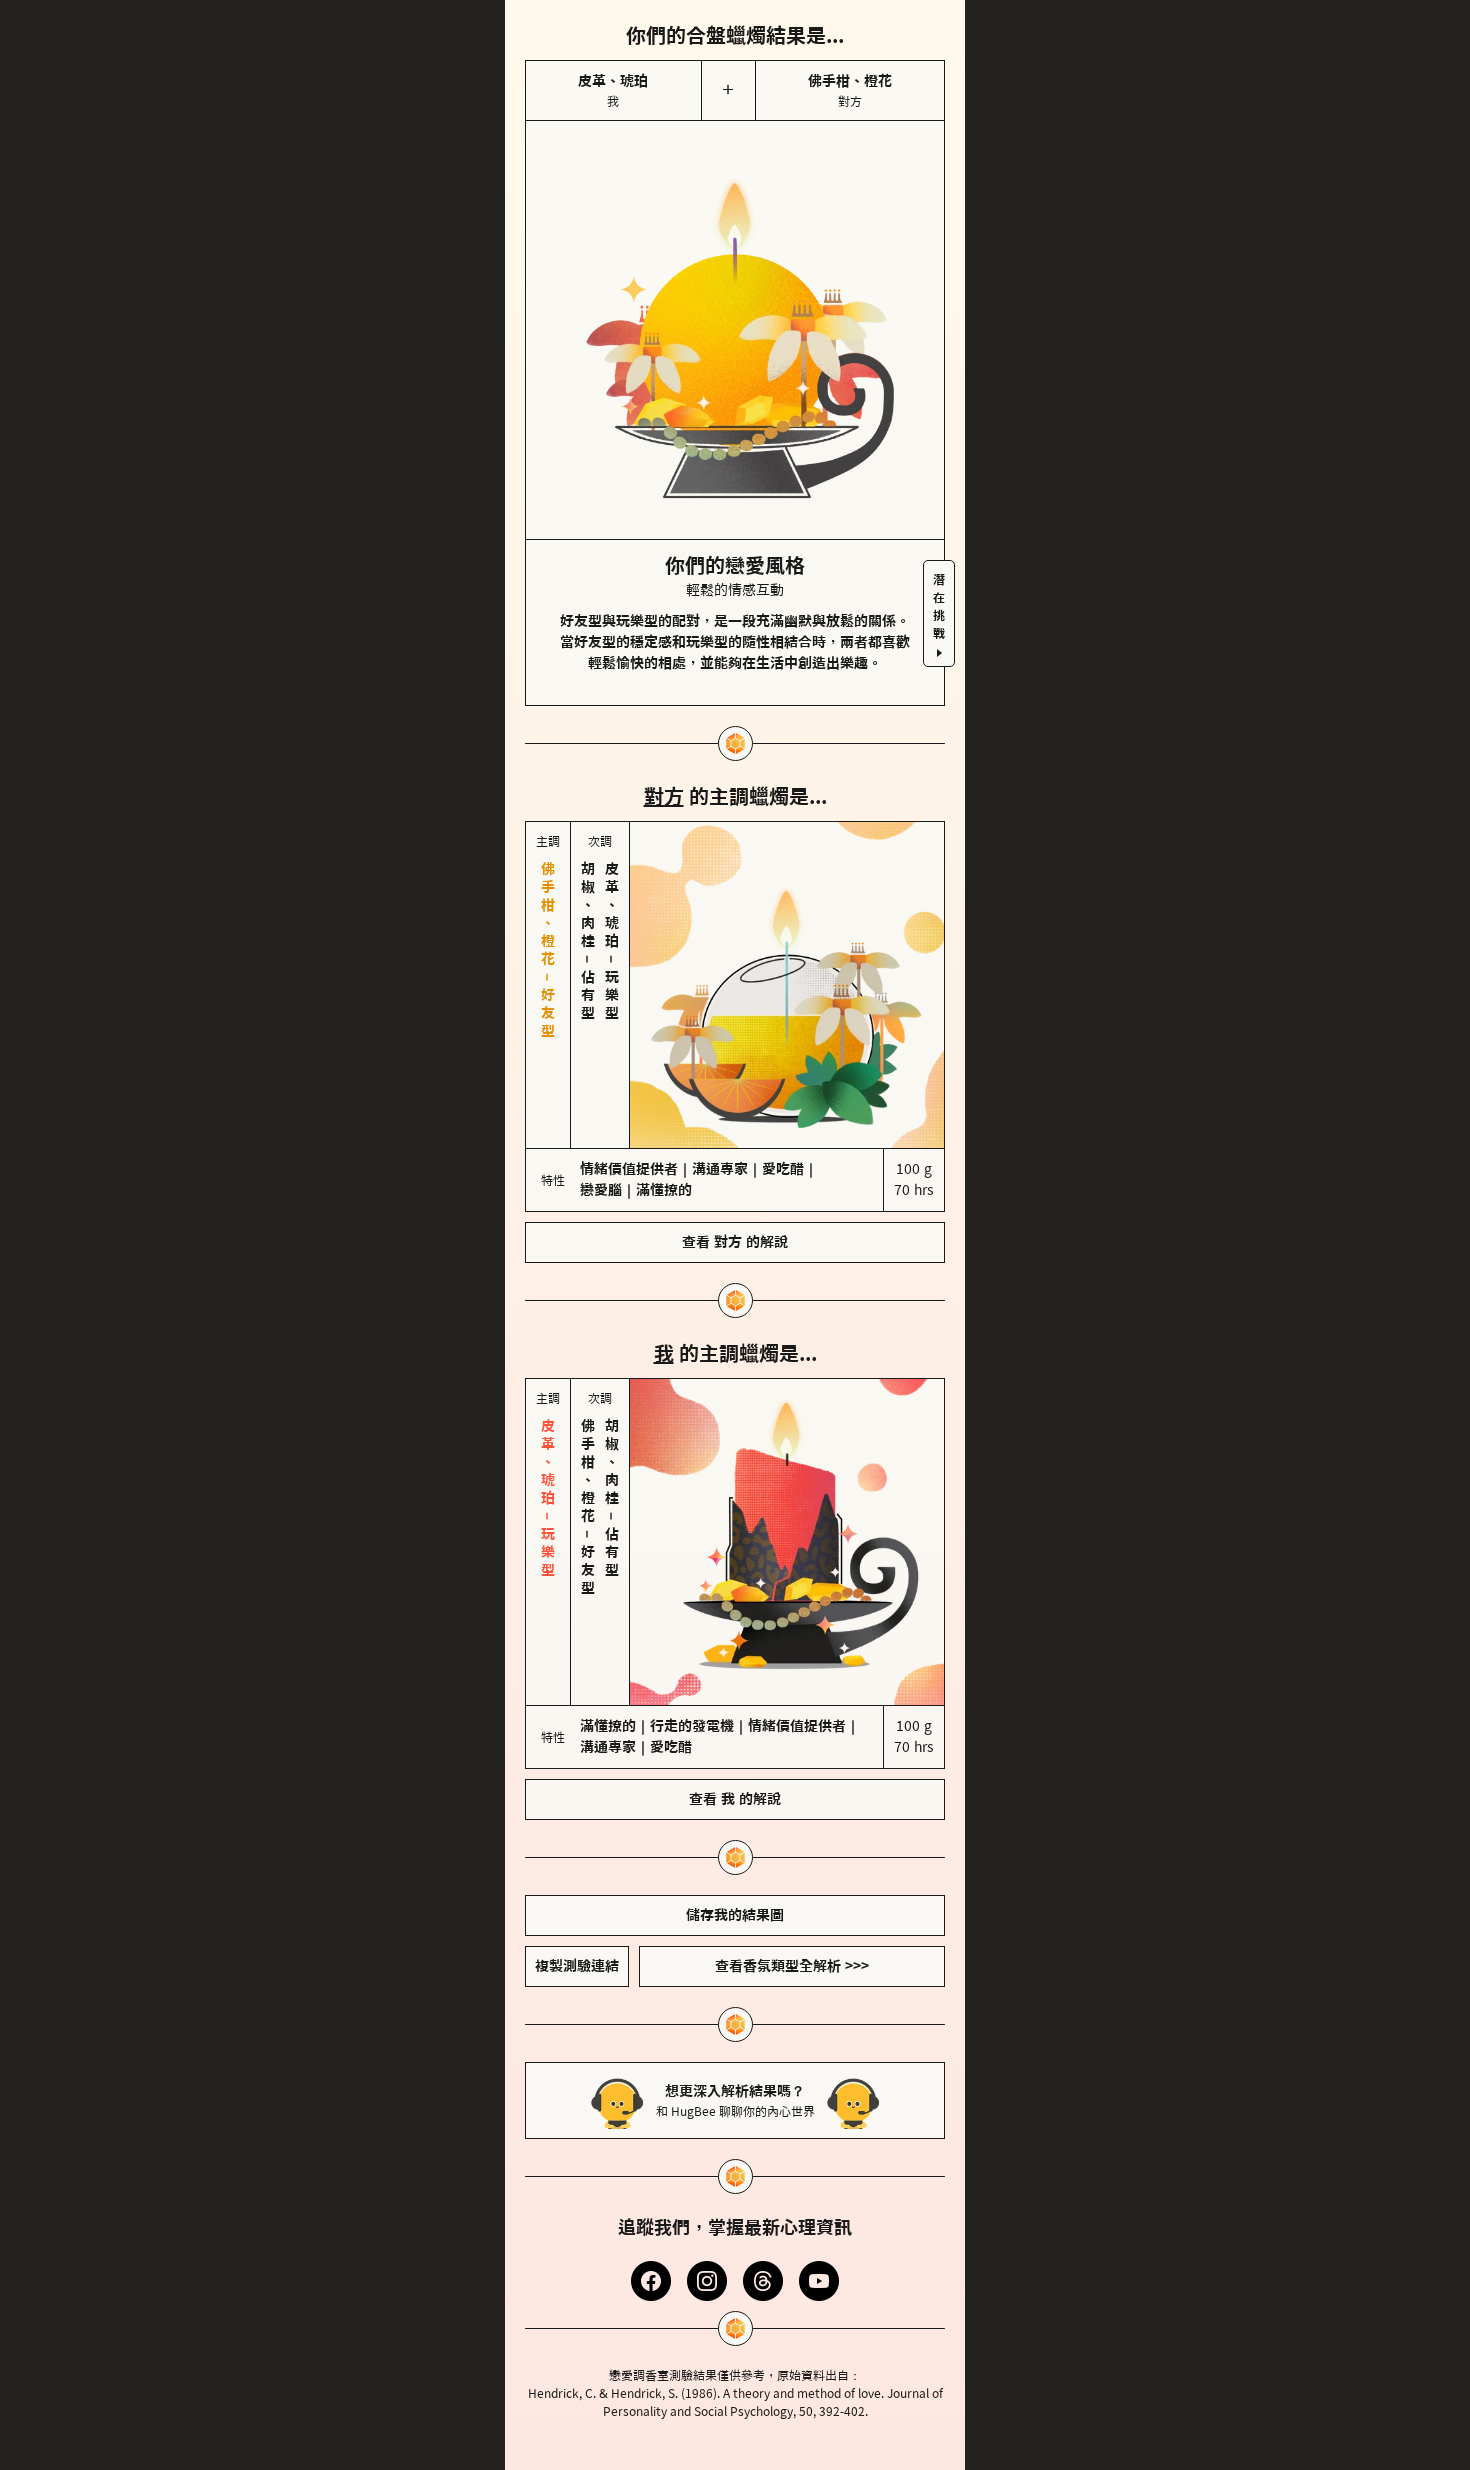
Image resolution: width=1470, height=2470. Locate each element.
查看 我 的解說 (735, 1799)
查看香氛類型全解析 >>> (792, 1966)
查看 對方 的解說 (735, 1242)
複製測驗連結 (577, 1966)
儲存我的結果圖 (735, 1915)
